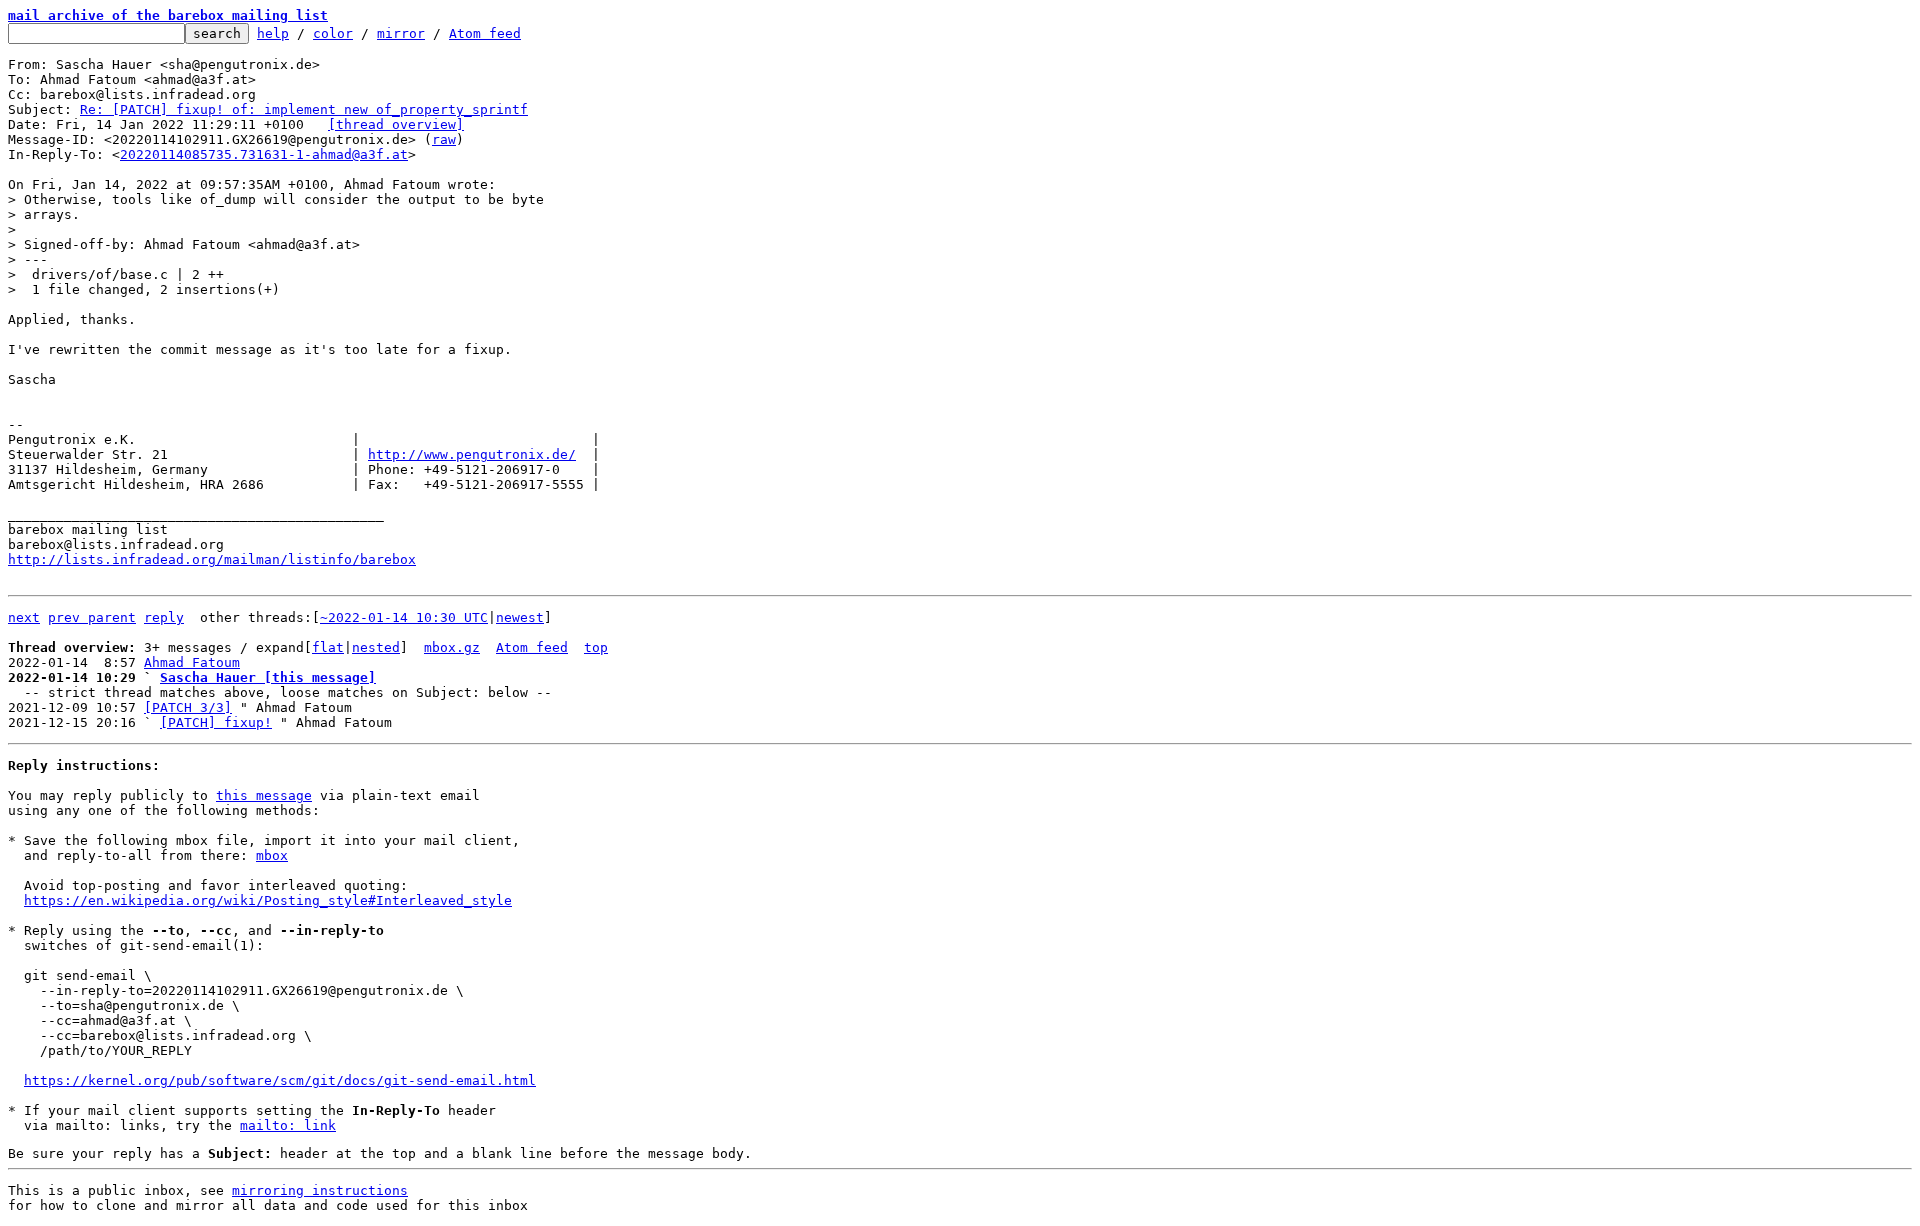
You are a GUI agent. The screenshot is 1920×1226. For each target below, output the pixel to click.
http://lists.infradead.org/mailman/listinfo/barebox (212, 559)
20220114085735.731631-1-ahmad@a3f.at (264, 154)
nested (376, 647)
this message (264, 795)
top (596, 647)
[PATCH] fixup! (216, 722)
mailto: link (288, 1125)
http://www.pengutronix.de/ (472, 454)
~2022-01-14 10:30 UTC (404, 617)
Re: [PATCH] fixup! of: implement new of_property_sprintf (304, 109)
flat (328, 647)
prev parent (92, 617)
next (24, 617)
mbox (272, 855)
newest (520, 617)
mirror (401, 33)
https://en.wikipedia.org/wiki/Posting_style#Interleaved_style (268, 900)
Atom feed (485, 33)
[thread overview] (396, 124)
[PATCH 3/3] (188, 707)
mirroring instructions (320, 1190)
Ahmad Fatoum (192, 662)
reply (164, 617)
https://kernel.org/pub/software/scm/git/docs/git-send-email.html (280, 1080)
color (333, 33)
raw (444, 139)
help (273, 33)
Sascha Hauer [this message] (268, 677)
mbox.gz (452, 647)
